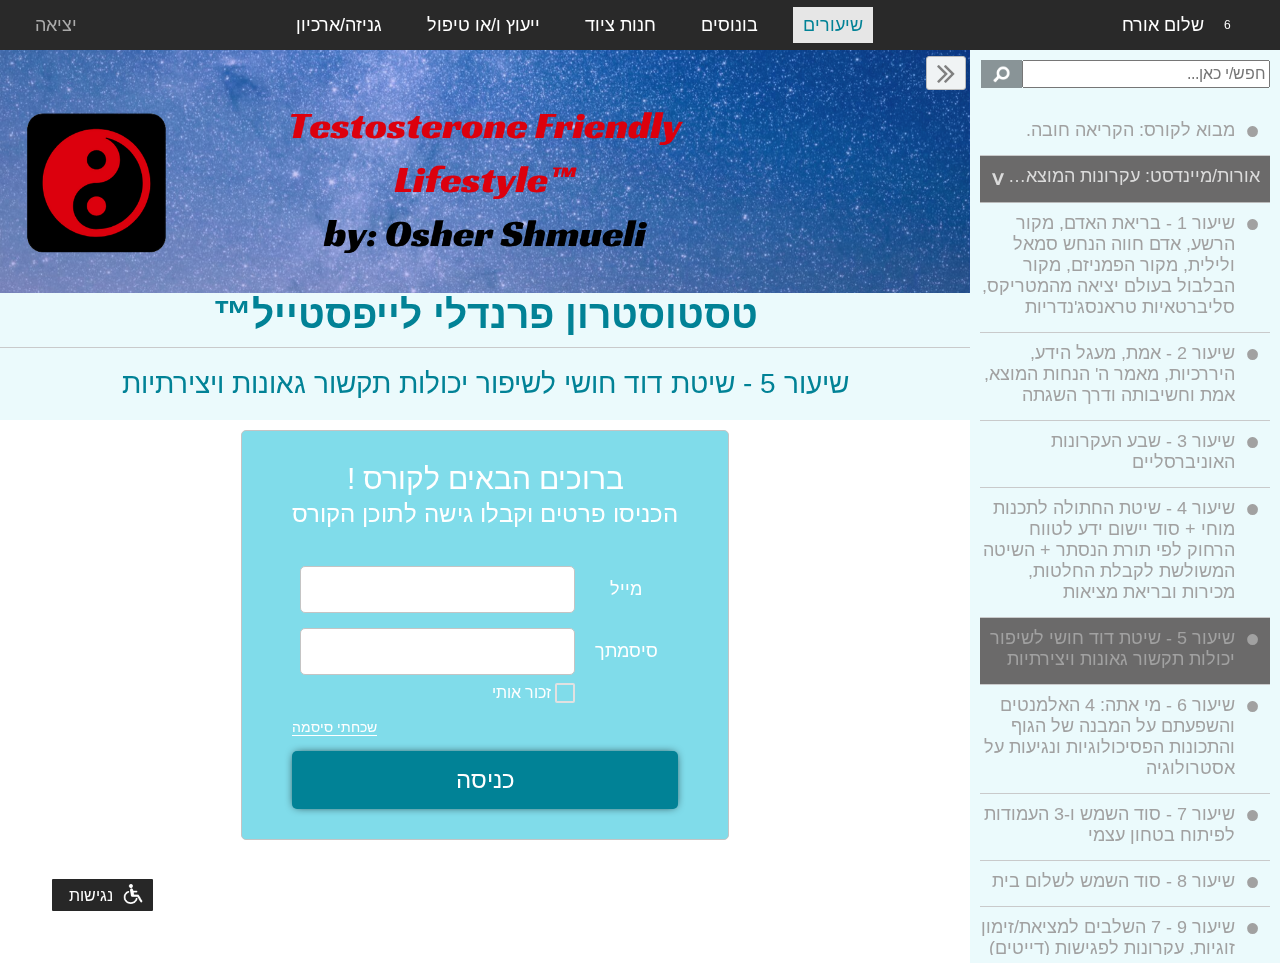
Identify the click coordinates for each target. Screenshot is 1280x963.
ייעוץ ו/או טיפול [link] (483, 25)
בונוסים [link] (729, 25)
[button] (946, 73)
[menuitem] (1125, 133)
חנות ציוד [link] (620, 25)
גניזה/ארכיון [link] (339, 25)
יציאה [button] (56, 25)
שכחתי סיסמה (334, 727)
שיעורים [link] (833, 25)
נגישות (91, 895)
